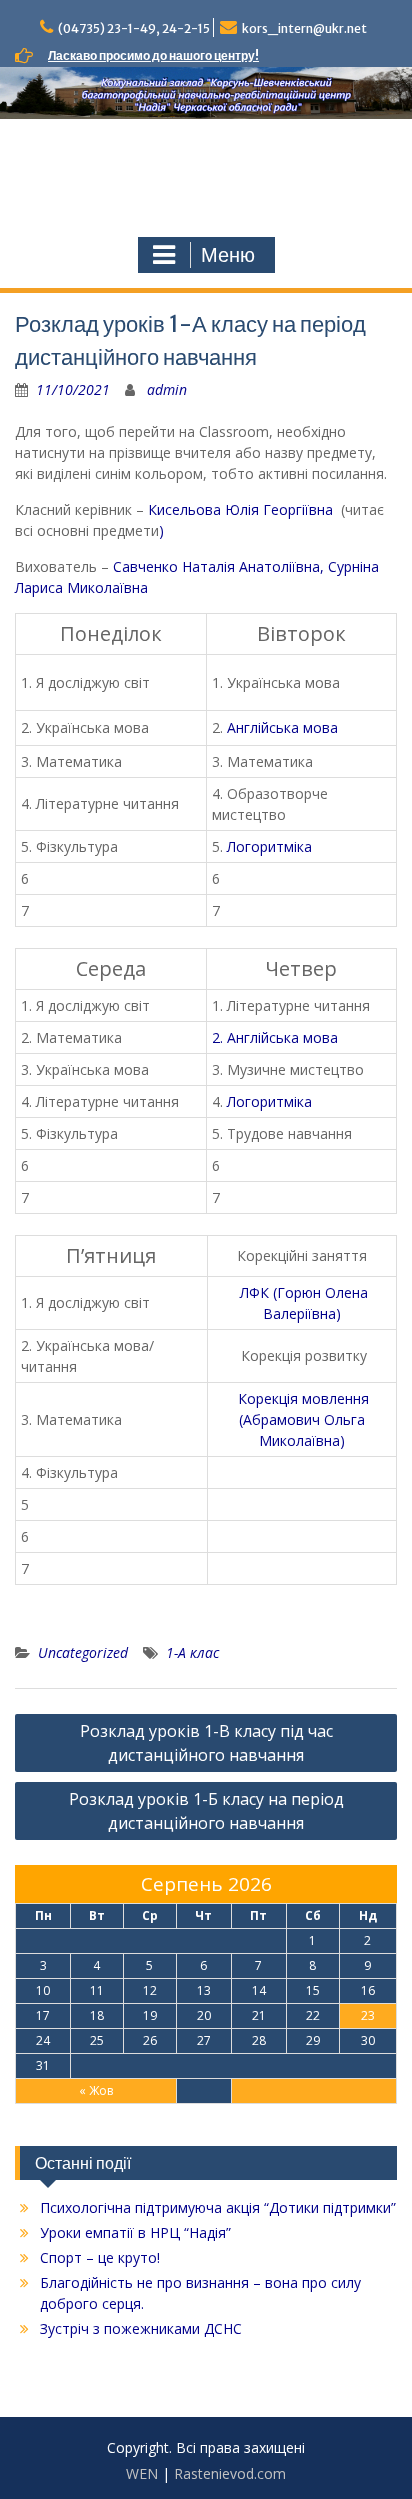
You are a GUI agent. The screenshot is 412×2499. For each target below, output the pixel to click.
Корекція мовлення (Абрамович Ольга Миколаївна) (303, 1419)
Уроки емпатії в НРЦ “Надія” (135, 2232)
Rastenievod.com (230, 2473)
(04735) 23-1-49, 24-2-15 (134, 28)
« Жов (96, 2090)
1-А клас (192, 1652)
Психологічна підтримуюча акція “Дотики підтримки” (218, 2207)
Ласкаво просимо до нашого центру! (153, 55)
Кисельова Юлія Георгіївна (242, 509)
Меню (228, 255)
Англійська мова (282, 727)
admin (167, 389)
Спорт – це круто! (100, 2257)
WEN (142, 2473)
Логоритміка (269, 846)
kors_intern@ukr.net (304, 28)
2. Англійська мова (275, 1037)
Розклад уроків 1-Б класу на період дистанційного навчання (206, 1811)
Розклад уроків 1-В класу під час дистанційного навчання (206, 1743)
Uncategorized (83, 1652)
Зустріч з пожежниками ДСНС (141, 2328)
